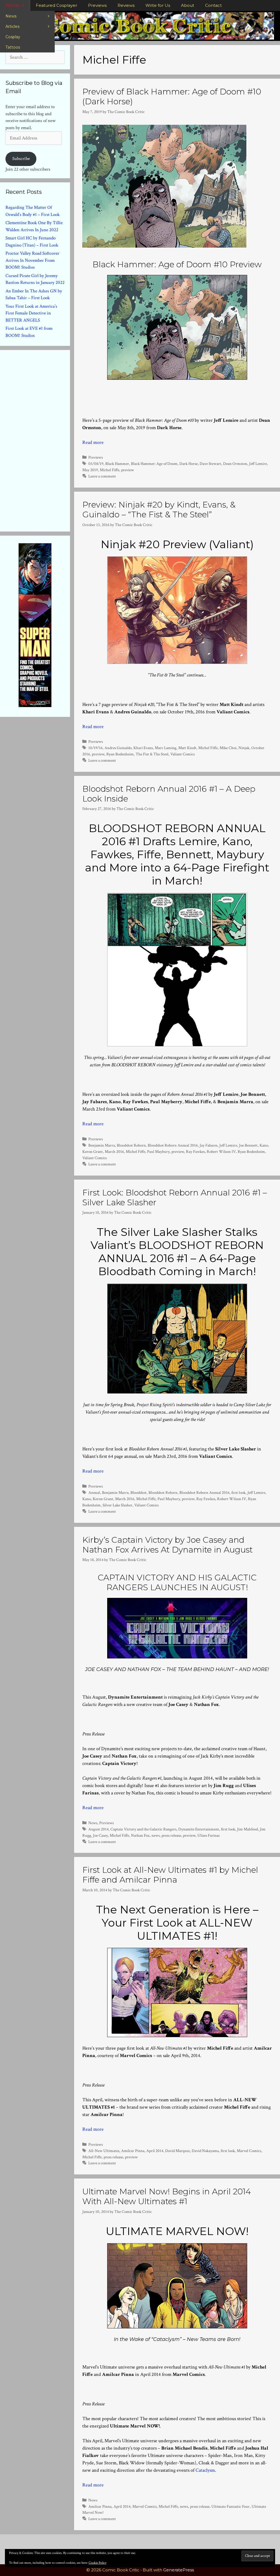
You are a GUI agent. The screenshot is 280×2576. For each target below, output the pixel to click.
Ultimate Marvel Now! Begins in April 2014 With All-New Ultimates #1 (167, 2196)
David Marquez (177, 2151)
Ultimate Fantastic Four (231, 2506)
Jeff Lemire (258, 464)
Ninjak (244, 748)
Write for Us (158, 5)
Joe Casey (100, 1835)
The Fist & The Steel (152, 754)
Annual (94, 1492)
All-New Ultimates (104, 2151)
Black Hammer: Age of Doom (154, 464)
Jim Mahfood (247, 1829)
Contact (213, 5)
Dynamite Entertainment (199, 1829)
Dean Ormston (235, 464)
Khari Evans (143, 748)
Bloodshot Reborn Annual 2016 (173, 1145)
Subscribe (21, 159)
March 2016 (114, 1152)
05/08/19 (96, 464)
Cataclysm (205, 2470)
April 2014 (155, 2151)
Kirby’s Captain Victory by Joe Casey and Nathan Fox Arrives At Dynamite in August (167, 1545)
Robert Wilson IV (221, 1152)
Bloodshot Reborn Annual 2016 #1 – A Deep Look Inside (169, 794)
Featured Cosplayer (56, 5)
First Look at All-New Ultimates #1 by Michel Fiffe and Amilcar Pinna (170, 1875)
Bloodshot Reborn (131, 1145)
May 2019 (90, 470)
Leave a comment (102, 476)
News (11, 16)
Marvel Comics (249, 2151)
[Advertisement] (46, 440)
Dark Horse (189, 464)
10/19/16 (95, 748)
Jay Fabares (208, 1145)
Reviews (126, 5)
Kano (264, 1145)
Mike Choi (228, 748)
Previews (97, 5)
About (188, 5)
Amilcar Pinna (133, 2151)
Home (12, 5)
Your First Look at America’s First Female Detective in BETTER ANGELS (31, 313)
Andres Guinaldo (118, 748)
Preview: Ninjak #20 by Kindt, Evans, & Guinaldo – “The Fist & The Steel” (159, 510)
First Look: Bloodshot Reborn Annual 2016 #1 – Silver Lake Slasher (175, 1198)
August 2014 (98, 1829)
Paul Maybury (158, 1152)
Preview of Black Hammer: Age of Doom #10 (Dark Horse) (172, 97)
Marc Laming (166, 748)
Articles (12, 26)
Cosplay (13, 37)
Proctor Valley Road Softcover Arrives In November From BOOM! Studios (32, 260)
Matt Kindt (187, 748)
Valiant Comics (183, 754)
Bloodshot (138, 1492)
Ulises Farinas (208, 1835)
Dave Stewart (210, 464)
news (156, 1835)
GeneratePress (179, 2570)
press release (171, 1835)
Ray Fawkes (195, 1152)
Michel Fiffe (110, 470)
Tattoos (13, 47)
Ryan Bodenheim (120, 754)
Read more (93, 442)
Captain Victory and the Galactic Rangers (143, 1829)
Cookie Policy (97, 2563)
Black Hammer (117, 464)
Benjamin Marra (102, 1145)
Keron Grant (93, 1152)
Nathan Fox (140, 1835)
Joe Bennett (248, 1145)
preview (128, 470)
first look (238, 1492)
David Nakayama (205, 2151)
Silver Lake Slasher (117, 1505)
